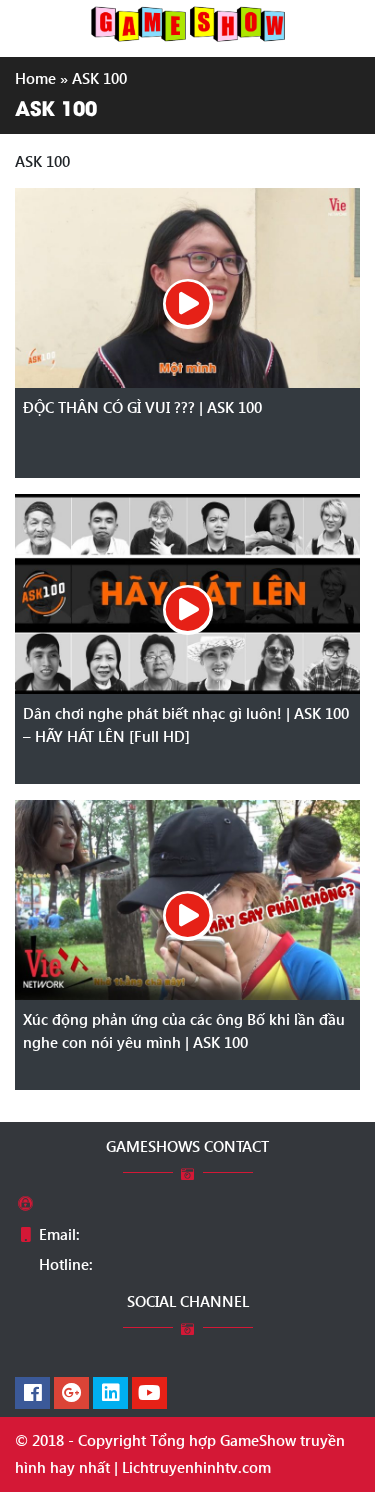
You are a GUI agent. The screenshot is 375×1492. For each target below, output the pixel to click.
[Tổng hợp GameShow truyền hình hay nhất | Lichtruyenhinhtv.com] (188, 22)
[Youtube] (149, 1394)
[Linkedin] (110, 1394)
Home (35, 78)
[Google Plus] (71, 1394)
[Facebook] (32, 1394)
